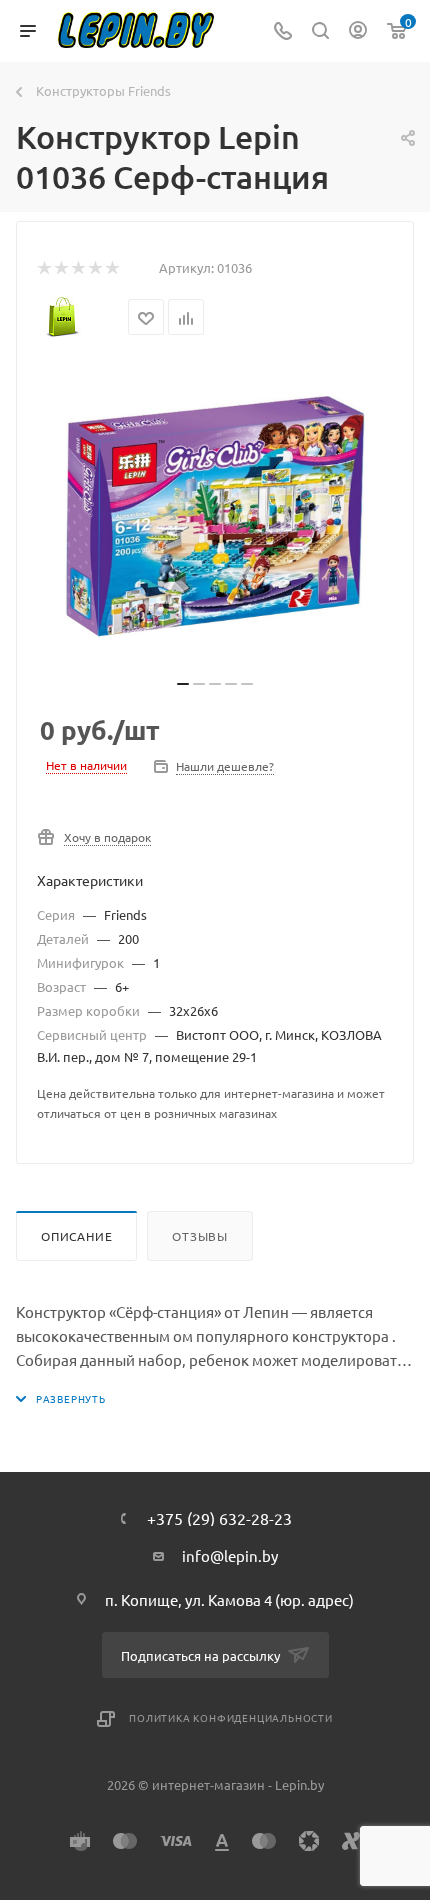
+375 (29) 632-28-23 (219, 1518)
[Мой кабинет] (358, 31)
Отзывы (200, 1236)
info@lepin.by (230, 1555)
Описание (76, 1236)
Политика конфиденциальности (231, 1717)
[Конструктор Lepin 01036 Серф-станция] (215, 517)
